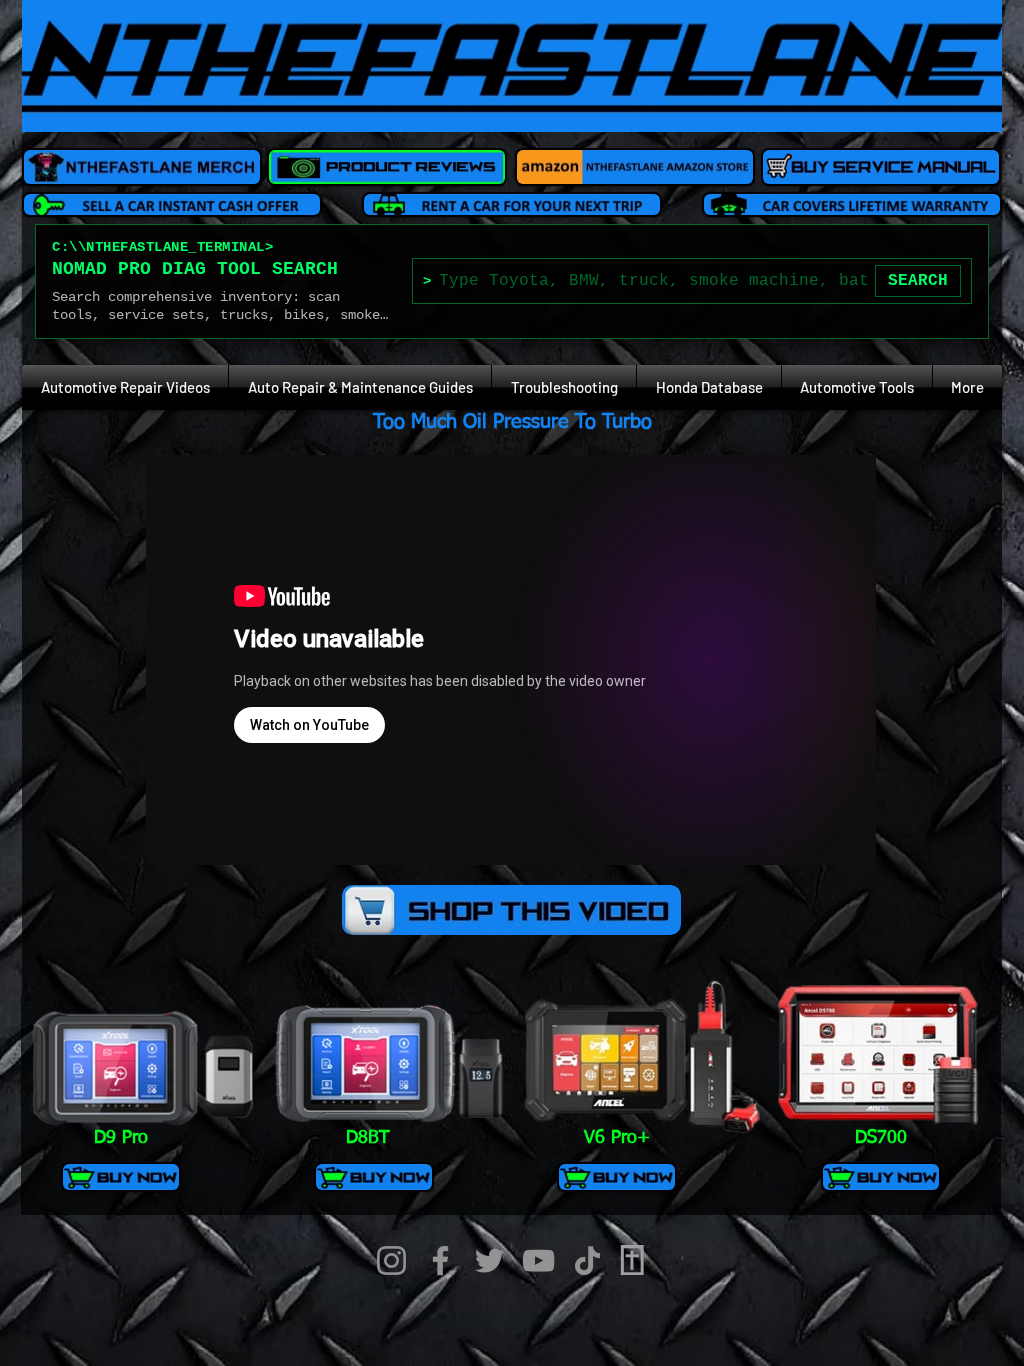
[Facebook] (440, 1260)
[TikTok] (587, 1260)
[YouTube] (538, 1260)
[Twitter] (489, 1260)
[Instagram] (391, 1260)
